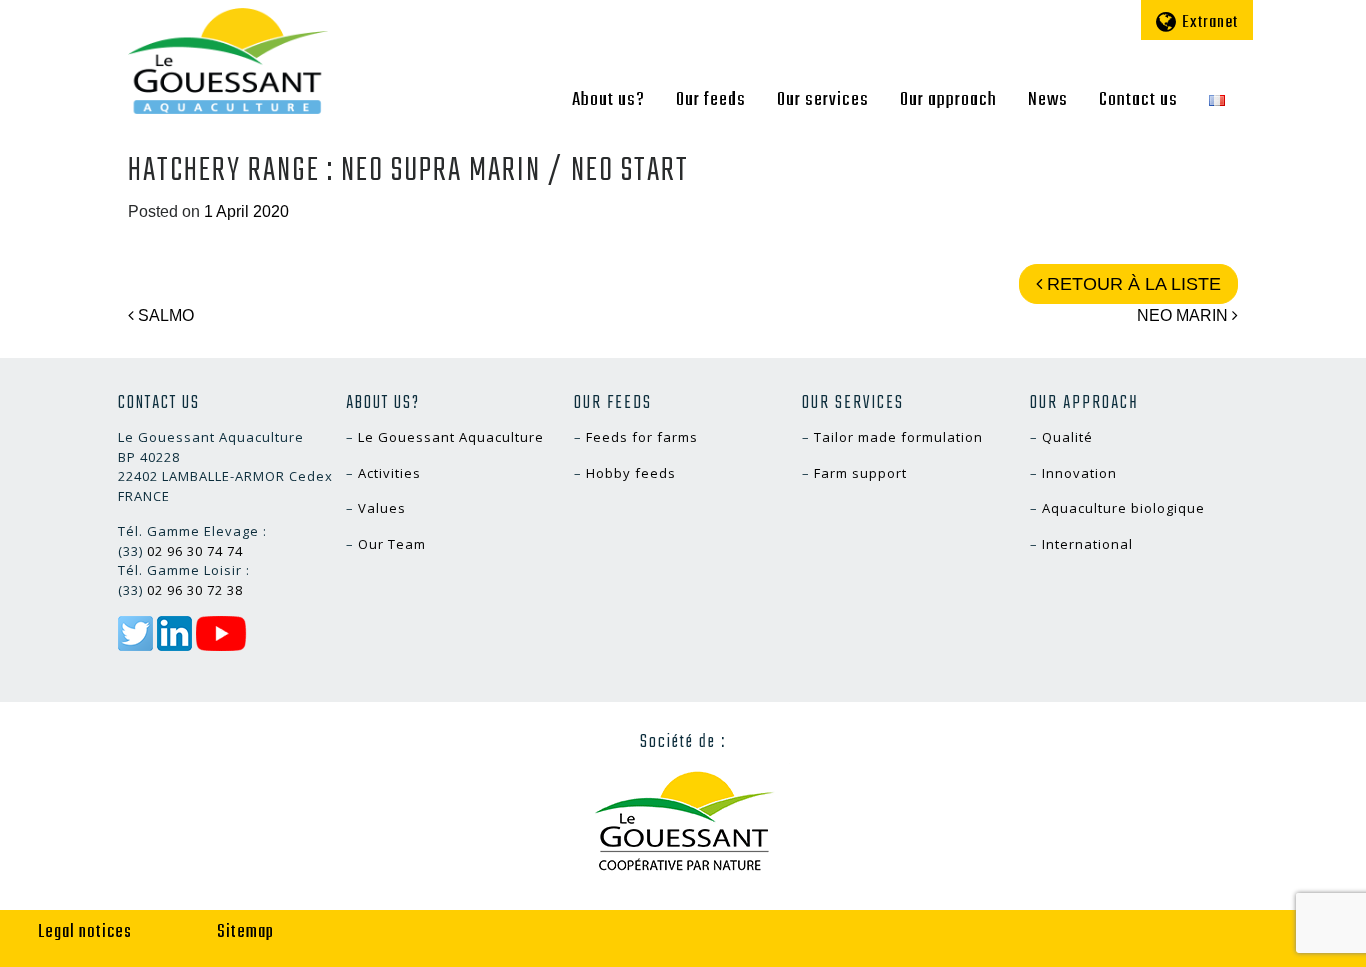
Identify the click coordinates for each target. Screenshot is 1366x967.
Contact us (1138, 100)
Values (382, 508)
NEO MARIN (1184, 315)
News (1048, 100)
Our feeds (711, 100)
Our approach (948, 100)
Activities (389, 473)
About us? (608, 100)
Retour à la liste (1131, 284)
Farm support (860, 473)
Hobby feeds (631, 473)
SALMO (164, 315)
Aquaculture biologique (1123, 508)
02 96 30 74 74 (195, 551)
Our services (823, 100)
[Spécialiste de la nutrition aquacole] (228, 61)
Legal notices (85, 932)
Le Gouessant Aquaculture (451, 437)
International (1087, 544)
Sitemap (245, 932)
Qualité (1067, 437)
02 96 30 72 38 (195, 590)
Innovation (1079, 473)
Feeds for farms (642, 437)
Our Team (392, 544)
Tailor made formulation (898, 437)
